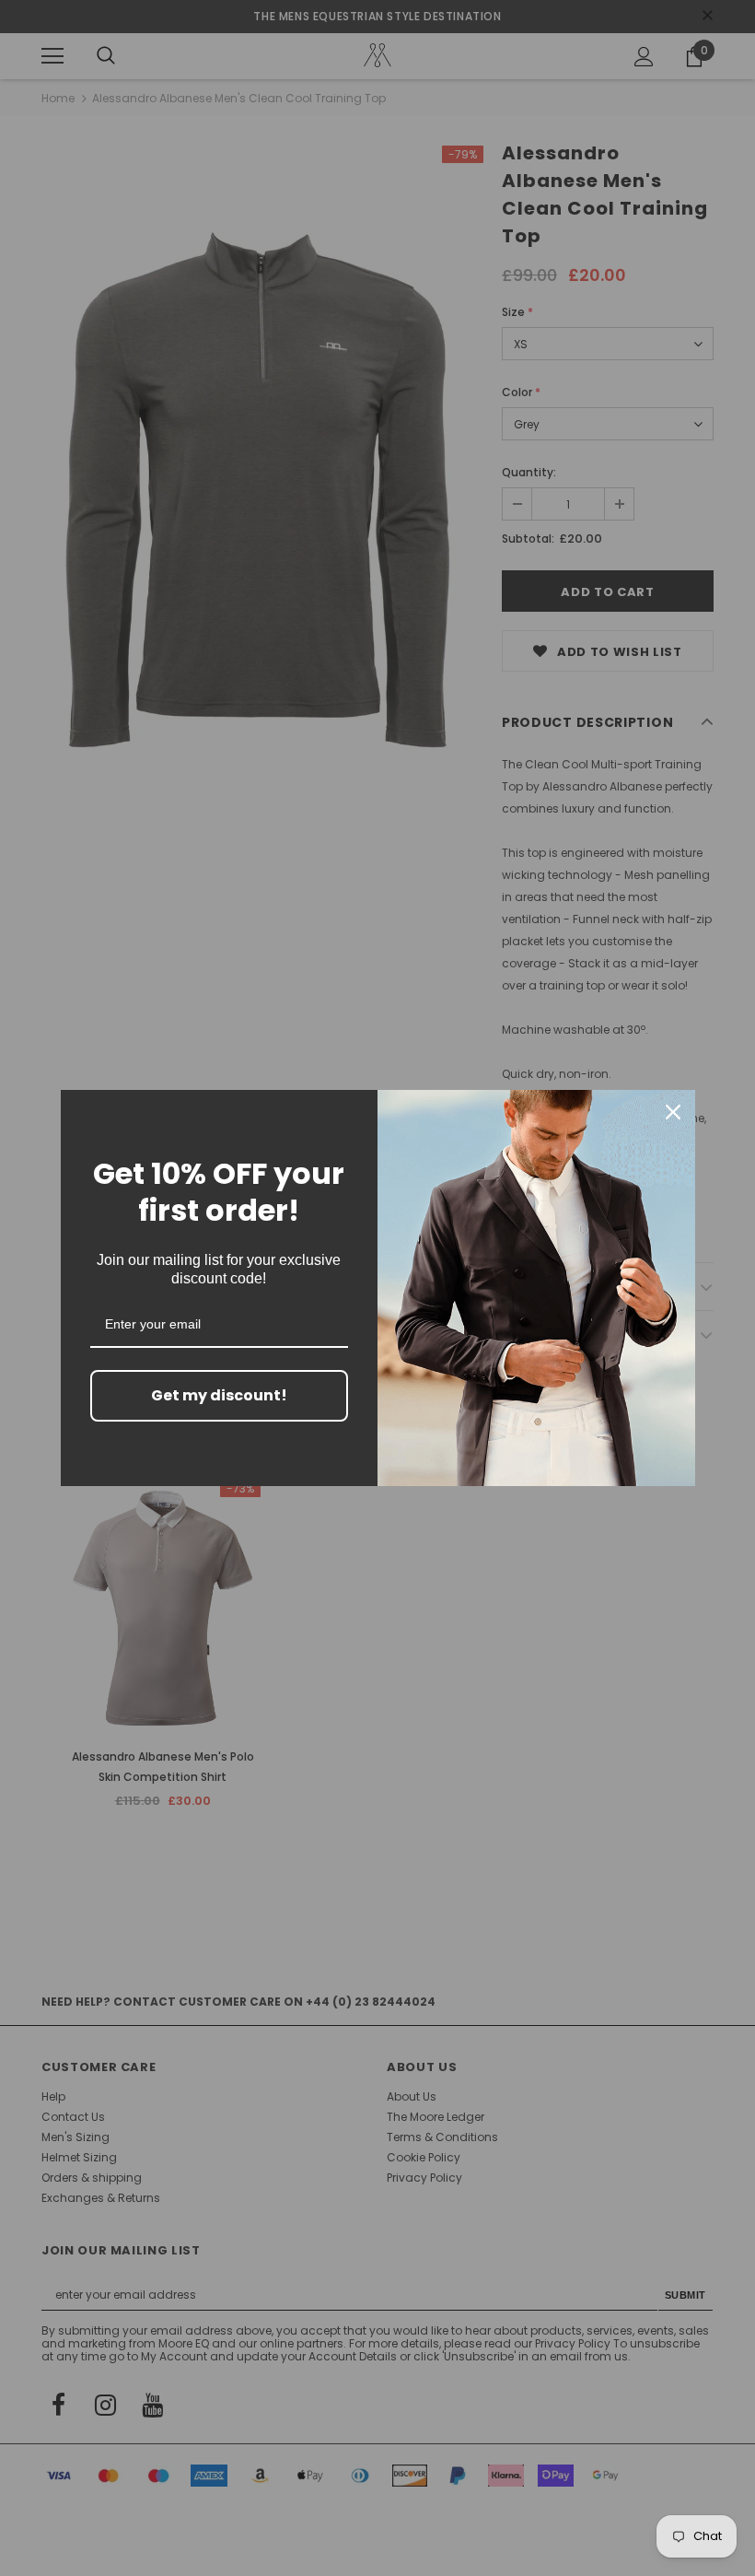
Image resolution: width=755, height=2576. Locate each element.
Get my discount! (219, 1395)
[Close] (673, 1112)
